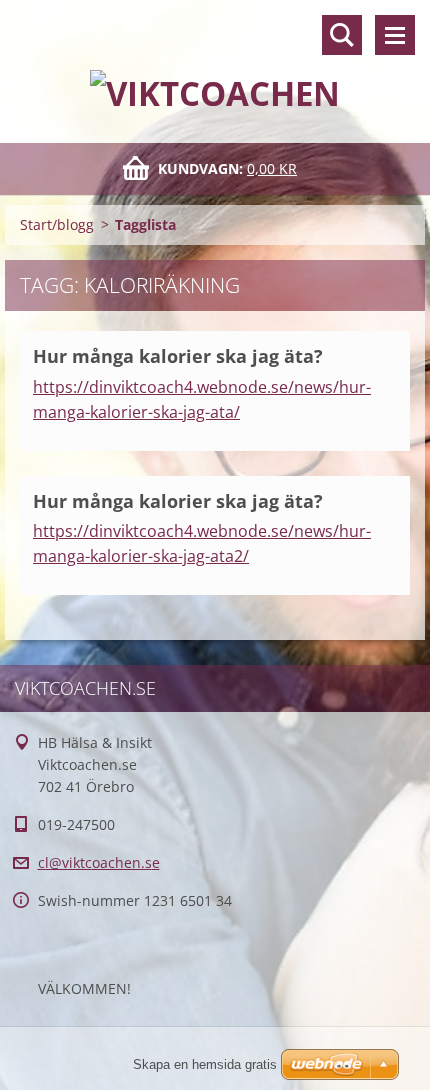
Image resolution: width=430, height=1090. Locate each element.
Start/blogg (57, 224)
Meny (395, 35)
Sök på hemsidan (342, 35)
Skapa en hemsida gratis (205, 1064)
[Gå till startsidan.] (215, 59)
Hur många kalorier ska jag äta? (178, 356)
